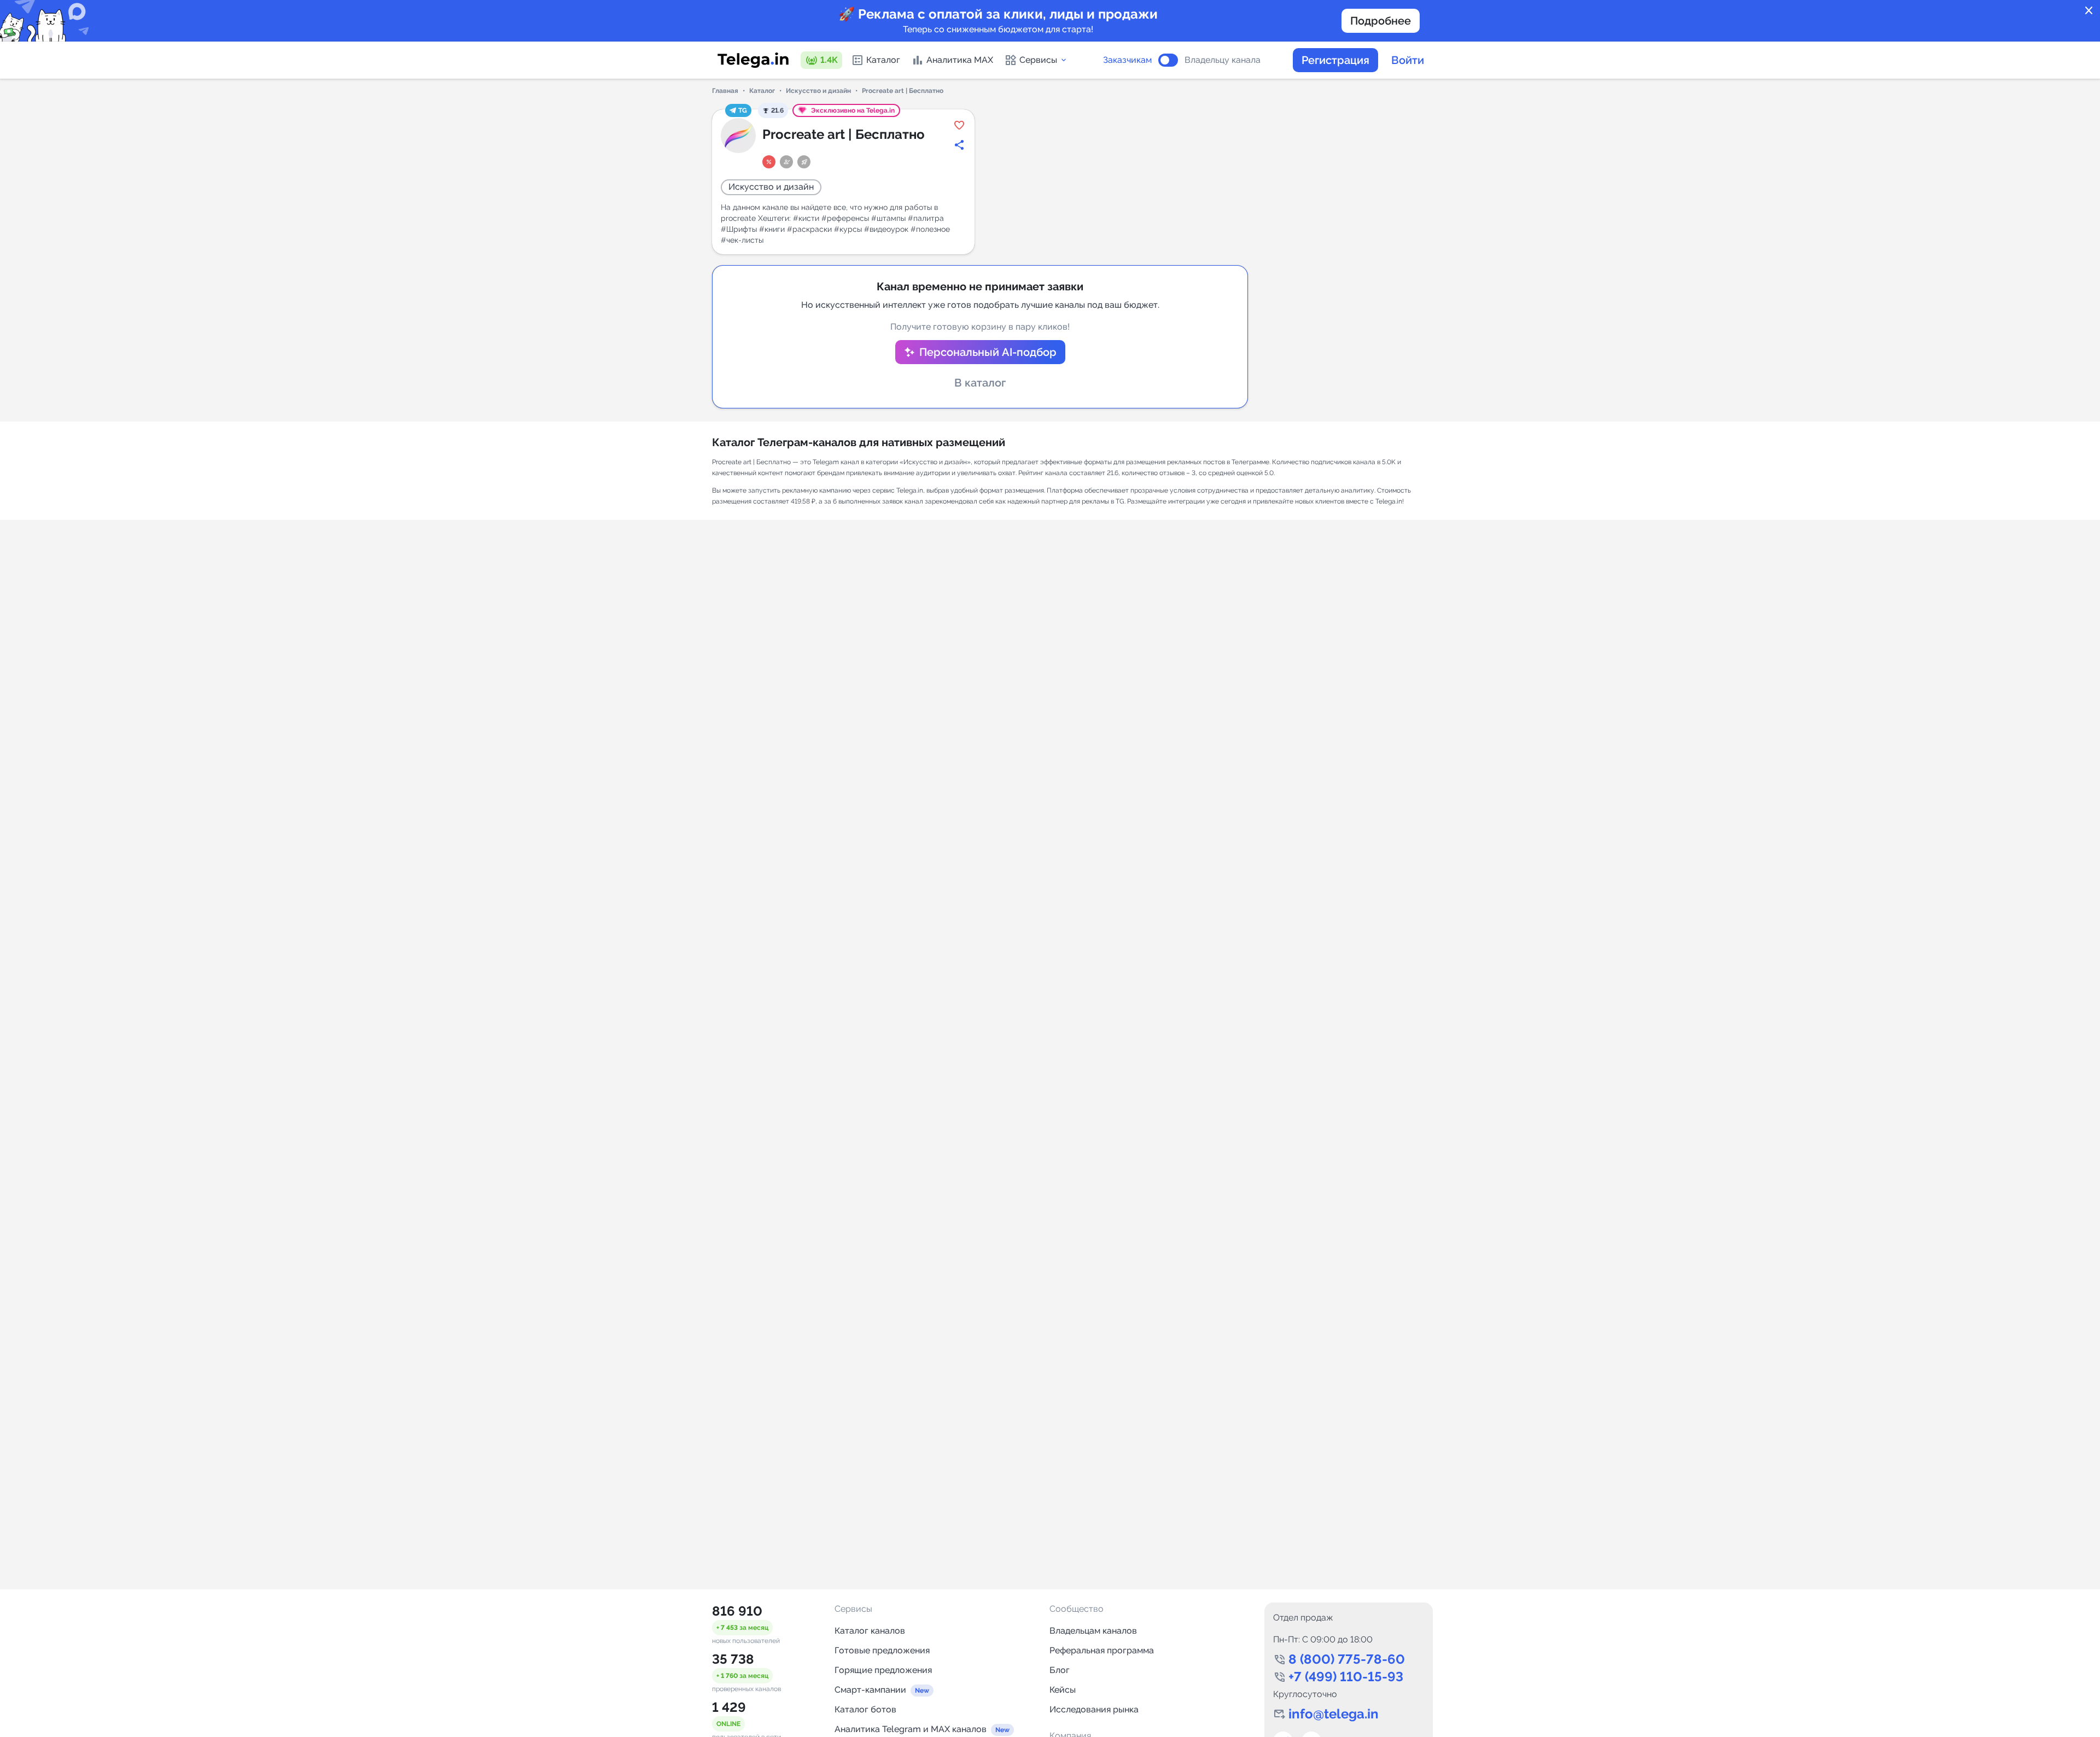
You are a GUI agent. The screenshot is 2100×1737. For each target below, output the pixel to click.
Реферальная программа (1102, 1650)
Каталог (883, 60)
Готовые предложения (882, 1650)
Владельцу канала (1223, 60)
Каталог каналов (870, 1631)
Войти (1408, 60)
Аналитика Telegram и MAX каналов (911, 1729)
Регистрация (1335, 60)
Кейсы (1063, 1690)
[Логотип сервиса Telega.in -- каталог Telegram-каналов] (753, 60)
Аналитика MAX (960, 60)
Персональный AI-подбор (988, 352)
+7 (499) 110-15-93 (1346, 1677)
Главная (725, 91)
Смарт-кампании (870, 1690)
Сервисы (1038, 60)
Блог (1060, 1670)
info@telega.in (1334, 1714)
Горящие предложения (883, 1670)
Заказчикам (1127, 60)
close (2089, 11)
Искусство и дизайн (818, 91)
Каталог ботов (865, 1709)
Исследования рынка (1094, 1709)
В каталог (980, 383)
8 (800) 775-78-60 (1347, 1659)
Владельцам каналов (1093, 1631)
